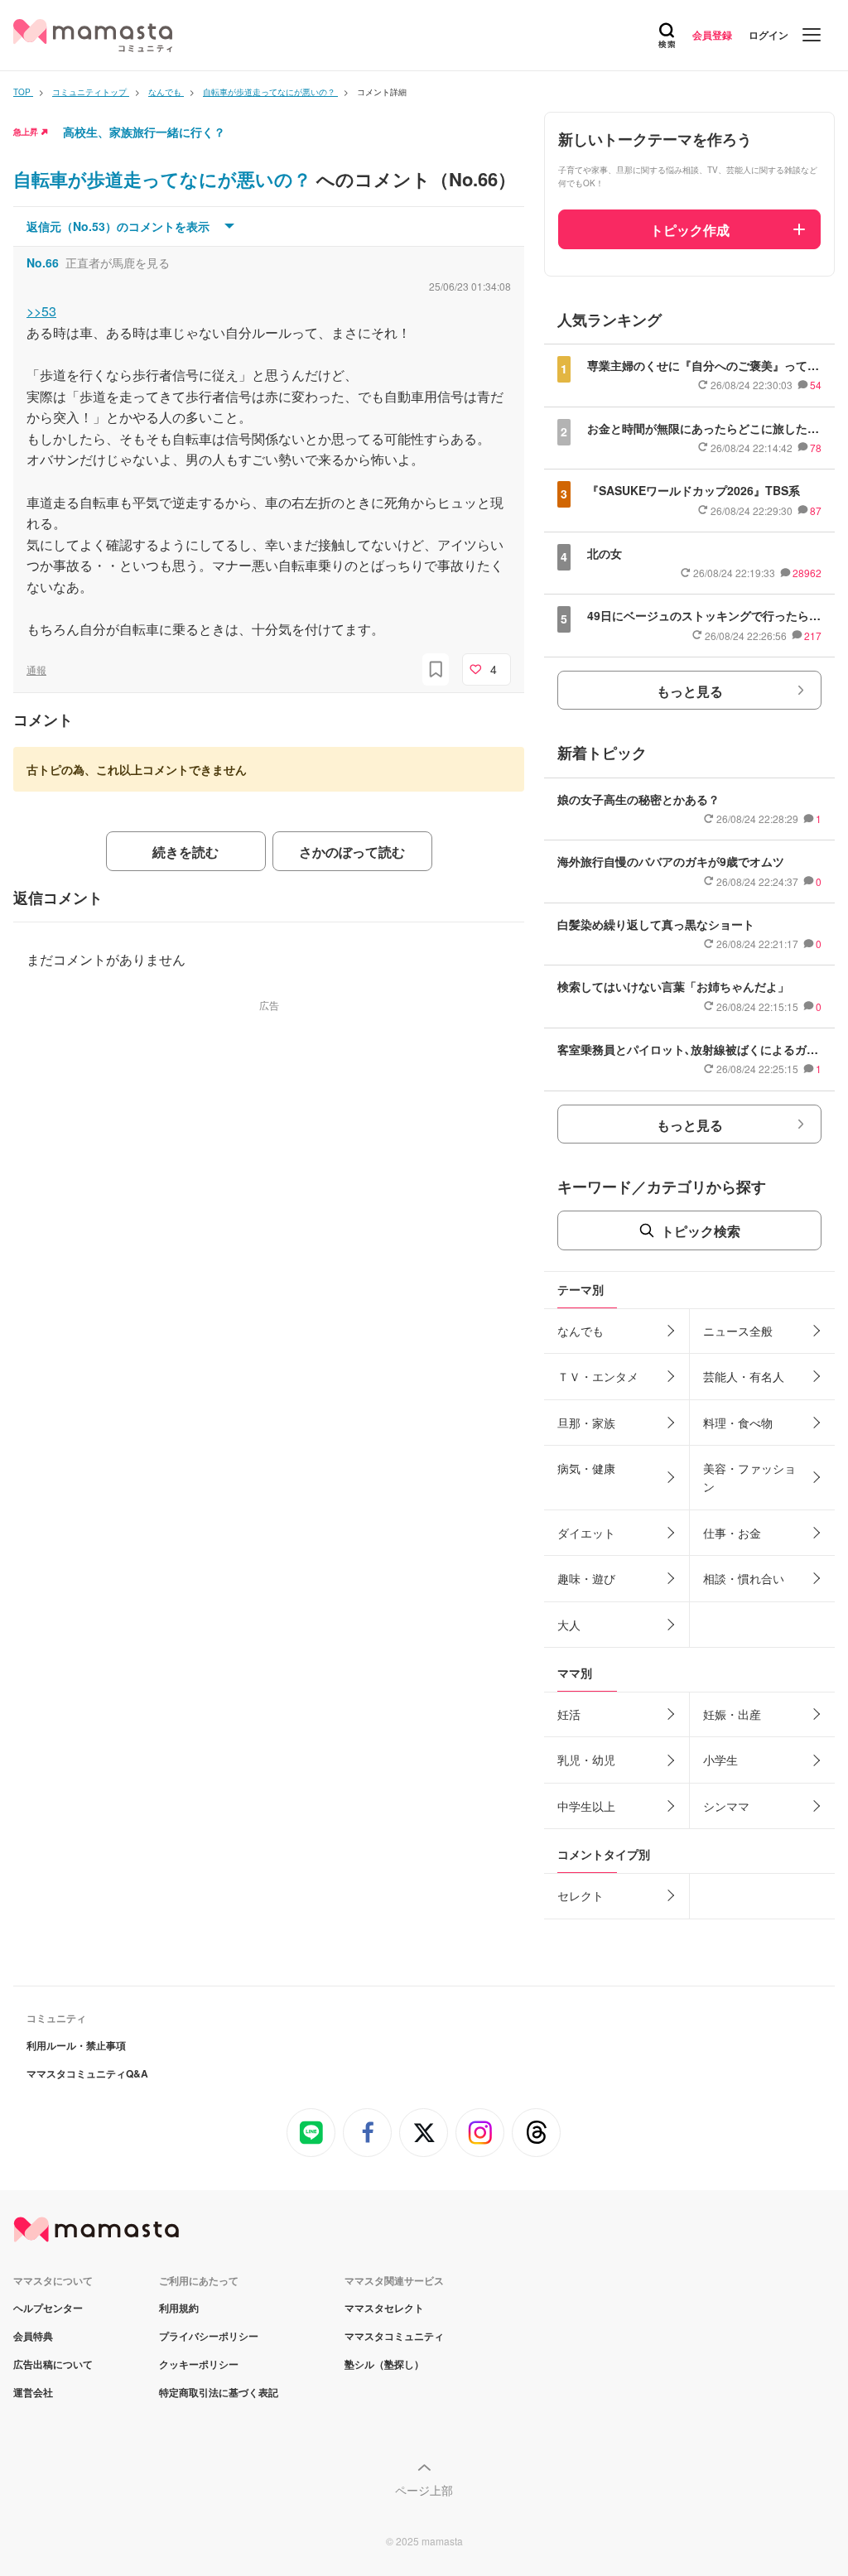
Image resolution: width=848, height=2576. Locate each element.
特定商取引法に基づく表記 (219, 2392)
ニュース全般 (738, 1331)
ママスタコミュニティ (394, 2336)
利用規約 (179, 2308)
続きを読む (185, 852)
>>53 (41, 311)
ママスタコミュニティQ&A (87, 2073)
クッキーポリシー (199, 2364)
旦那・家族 (586, 1423)
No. (43, 262)
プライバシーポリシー (209, 2336)
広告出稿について (53, 2364)
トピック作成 (690, 230)
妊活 (569, 1714)
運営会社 (33, 2392)
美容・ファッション (749, 1477)
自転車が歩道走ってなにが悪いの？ (165, 179)
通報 (36, 669)
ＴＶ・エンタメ (598, 1376)
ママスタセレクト (384, 2308)
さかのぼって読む (352, 852)
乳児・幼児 (586, 1760)
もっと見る (690, 691)
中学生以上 (586, 1806)
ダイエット (586, 1533)
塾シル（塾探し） (384, 2364)
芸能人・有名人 (744, 1376)
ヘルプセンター (48, 2308)
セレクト (581, 1895)
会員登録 (712, 35)
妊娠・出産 (732, 1714)
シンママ (726, 1806)
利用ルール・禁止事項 (76, 2045)
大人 (569, 1625)
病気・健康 (586, 1468)
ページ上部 (424, 2490)
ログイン (768, 35)
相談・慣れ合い (744, 1578)
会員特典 (33, 2336)
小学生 (720, 1760)
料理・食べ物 (738, 1423)
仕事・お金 (732, 1533)
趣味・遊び (586, 1578)
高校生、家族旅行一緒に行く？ (144, 132)
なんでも (581, 1331)
